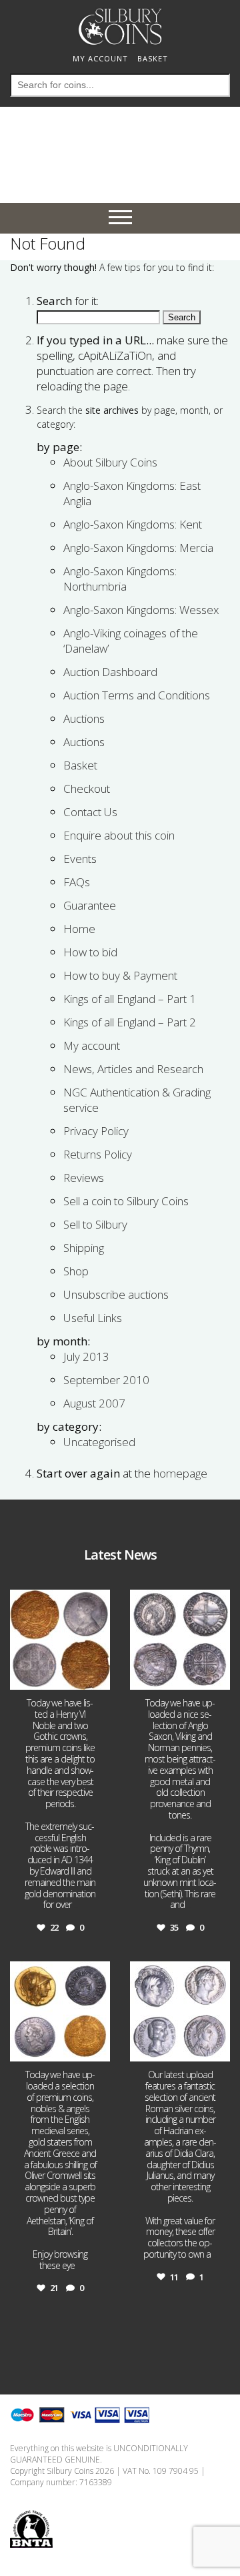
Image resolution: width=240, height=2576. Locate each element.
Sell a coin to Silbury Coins (126, 1201)
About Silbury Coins (110, 462)
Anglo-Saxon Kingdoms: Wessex (141, 610)
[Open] (60, 1640)
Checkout (87, 788)
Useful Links (93, 1318)
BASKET (153, 58)
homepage (180, 1473)
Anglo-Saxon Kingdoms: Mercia (138, 548)
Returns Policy (98, 1154)
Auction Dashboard (110, 672)
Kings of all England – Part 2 (130, 1022)
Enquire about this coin (119, 835)
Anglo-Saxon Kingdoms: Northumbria (120, 579)
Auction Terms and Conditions (137, 695)
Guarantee (90, 905)
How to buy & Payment (120, 975)
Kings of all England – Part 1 (130, 999)
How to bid (90, 952)
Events (80, 859)
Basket (80, 765)
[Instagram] (98, 1677)
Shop (76, 1271)
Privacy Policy (96, 1131)
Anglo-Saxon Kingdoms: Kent (133, 524)
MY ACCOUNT (100, 58)
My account (92, 1045)
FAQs (77, 882)
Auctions (84, 718)
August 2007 (94, 1403)
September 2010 (106, 1380)
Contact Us (90, 812)
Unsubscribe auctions (116, 1294)
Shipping (84, 1248)
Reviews (84, 1178)
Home (79, 929)
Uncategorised (99, 1442)
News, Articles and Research (133, 1069)
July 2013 (86, 1356)
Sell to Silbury (95, 1224)
